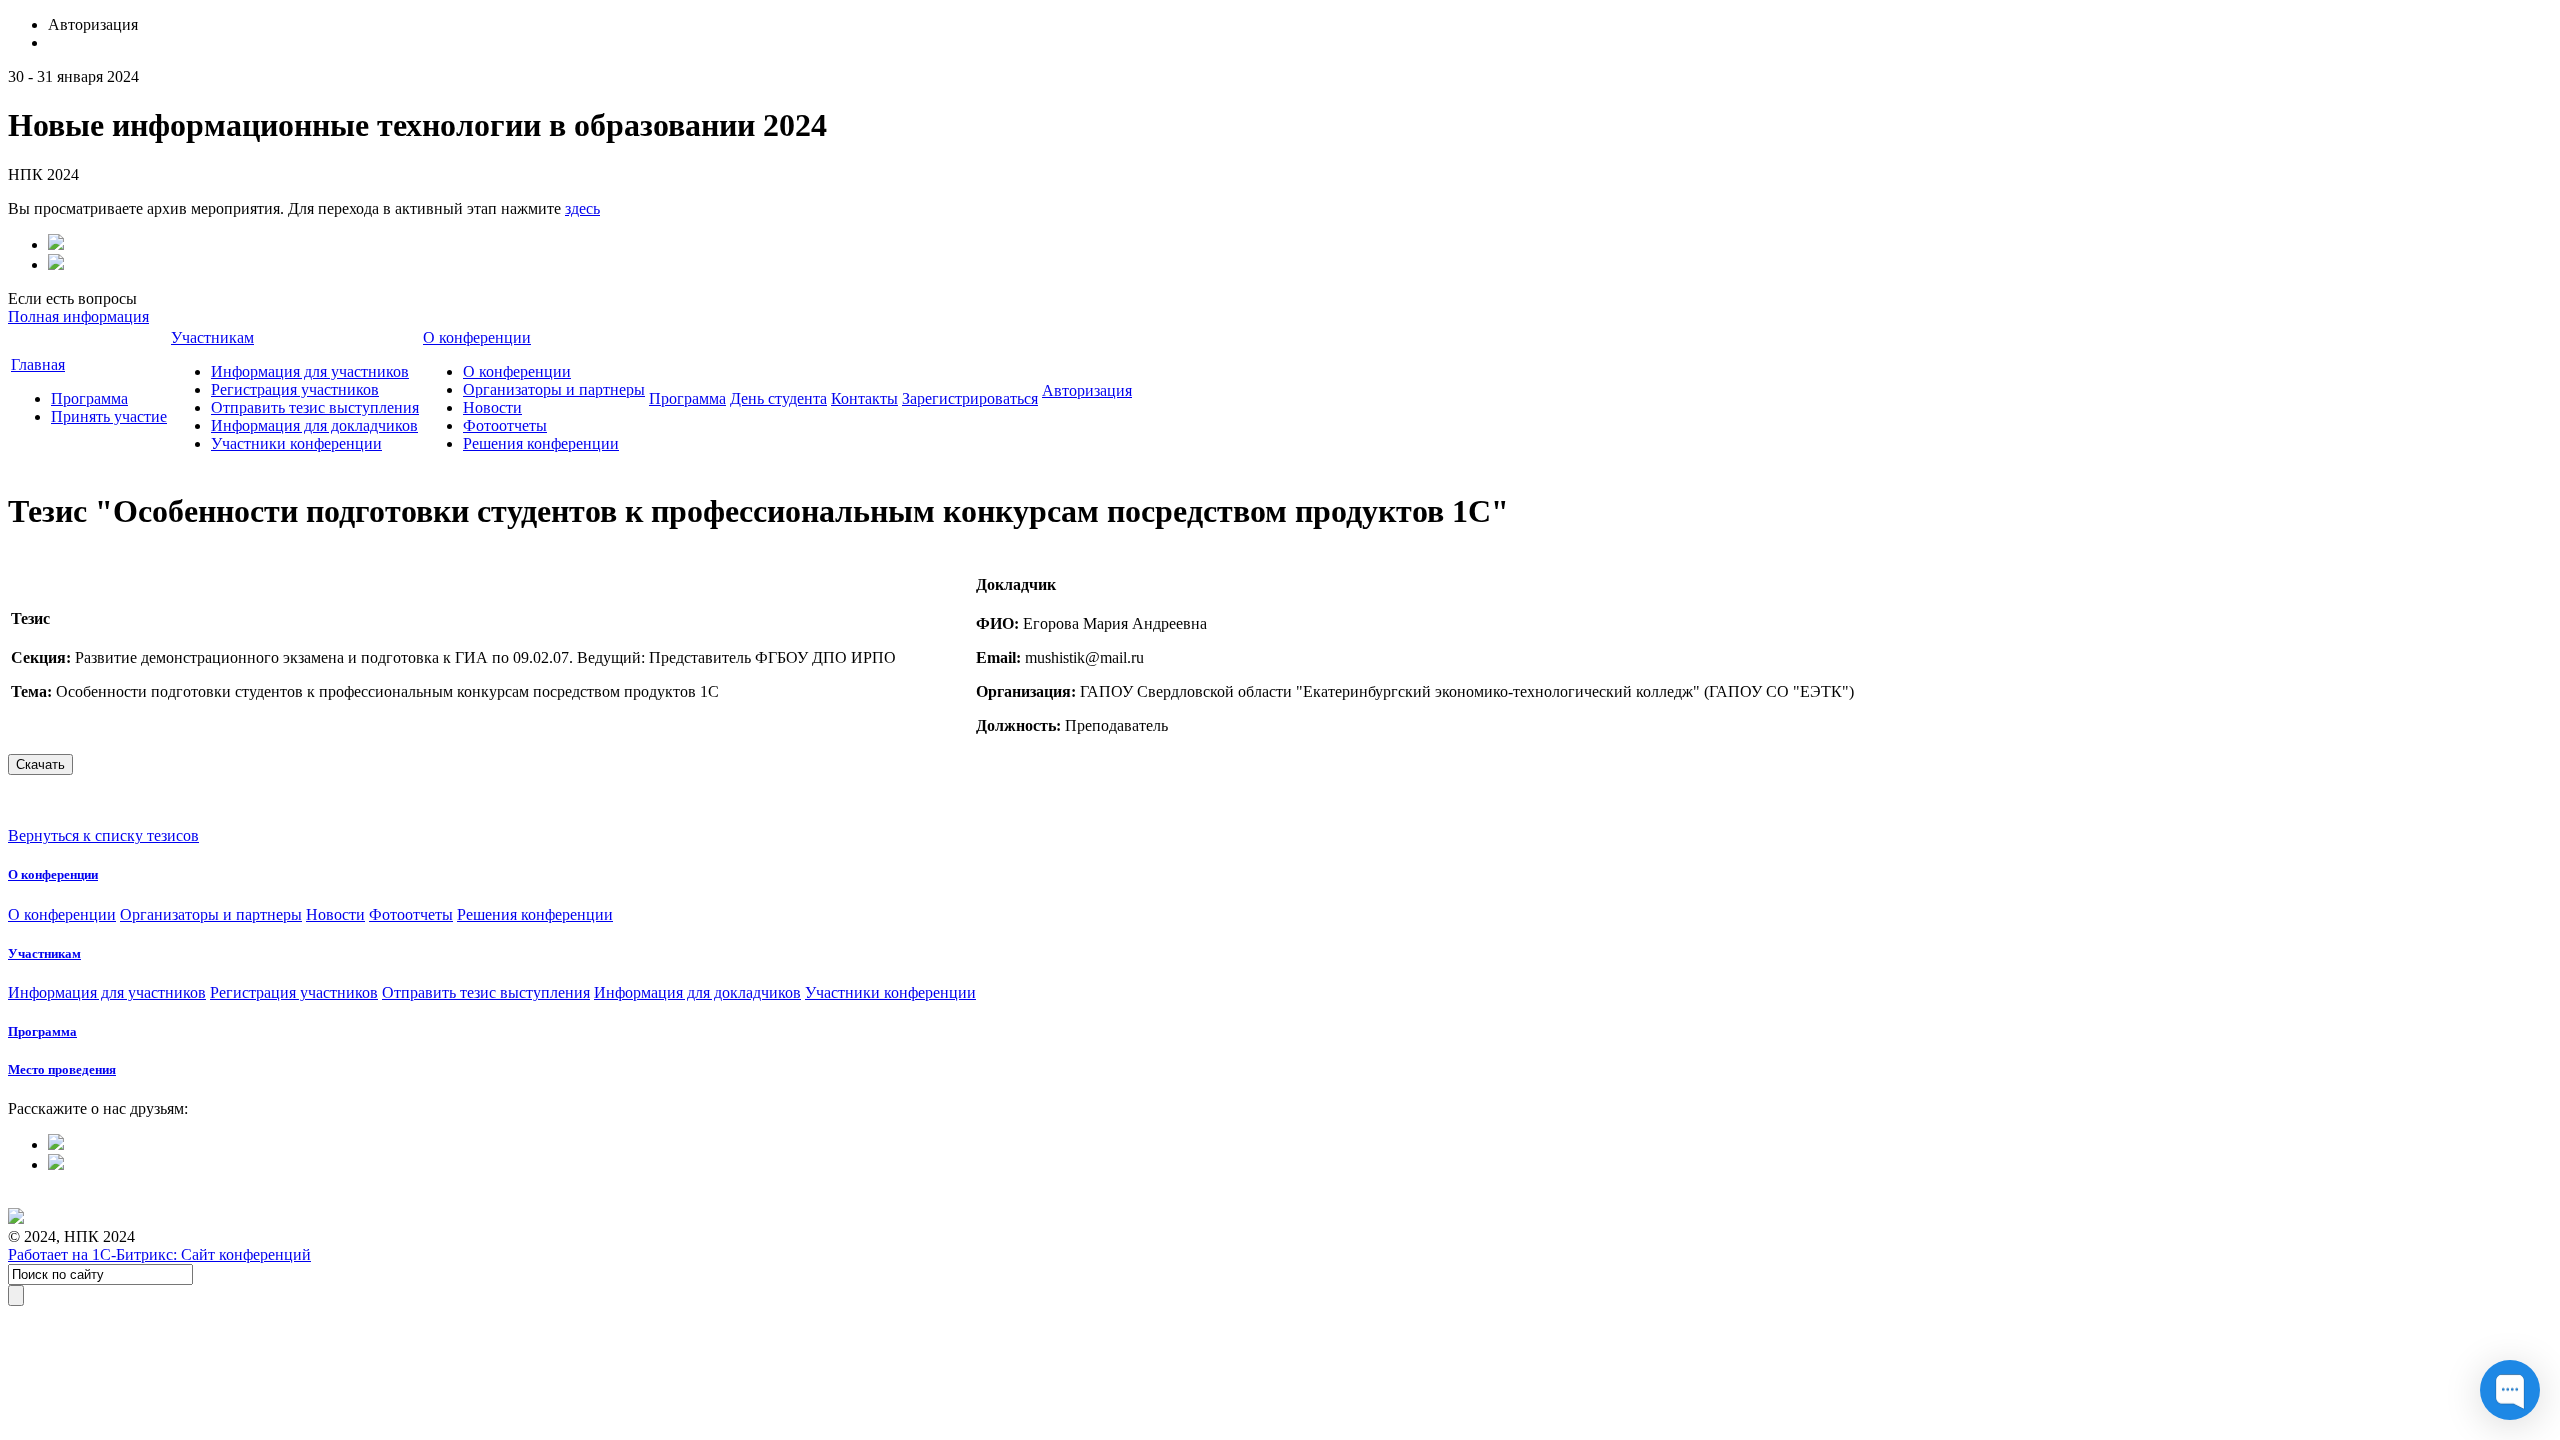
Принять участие (109, 416)
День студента (778, 398)
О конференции (477, 337)
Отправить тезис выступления (315, 407)
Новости (492, 407)
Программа (89, 398)
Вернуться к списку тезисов (103, 835)
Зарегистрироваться (970, 398)
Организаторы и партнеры (554, 389)
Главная (38, 364)
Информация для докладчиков (314, 425)
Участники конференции (296, 443)
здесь (582, 208)
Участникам (212, 337)
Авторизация (1087, 390)
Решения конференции (541, 443)
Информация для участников (310, 371)
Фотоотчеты (505, 425)
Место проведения (62, 1069)
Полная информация (78, 316)
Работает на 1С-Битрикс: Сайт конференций (159, 1254)
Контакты (864, 398)
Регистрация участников (295, 389)
